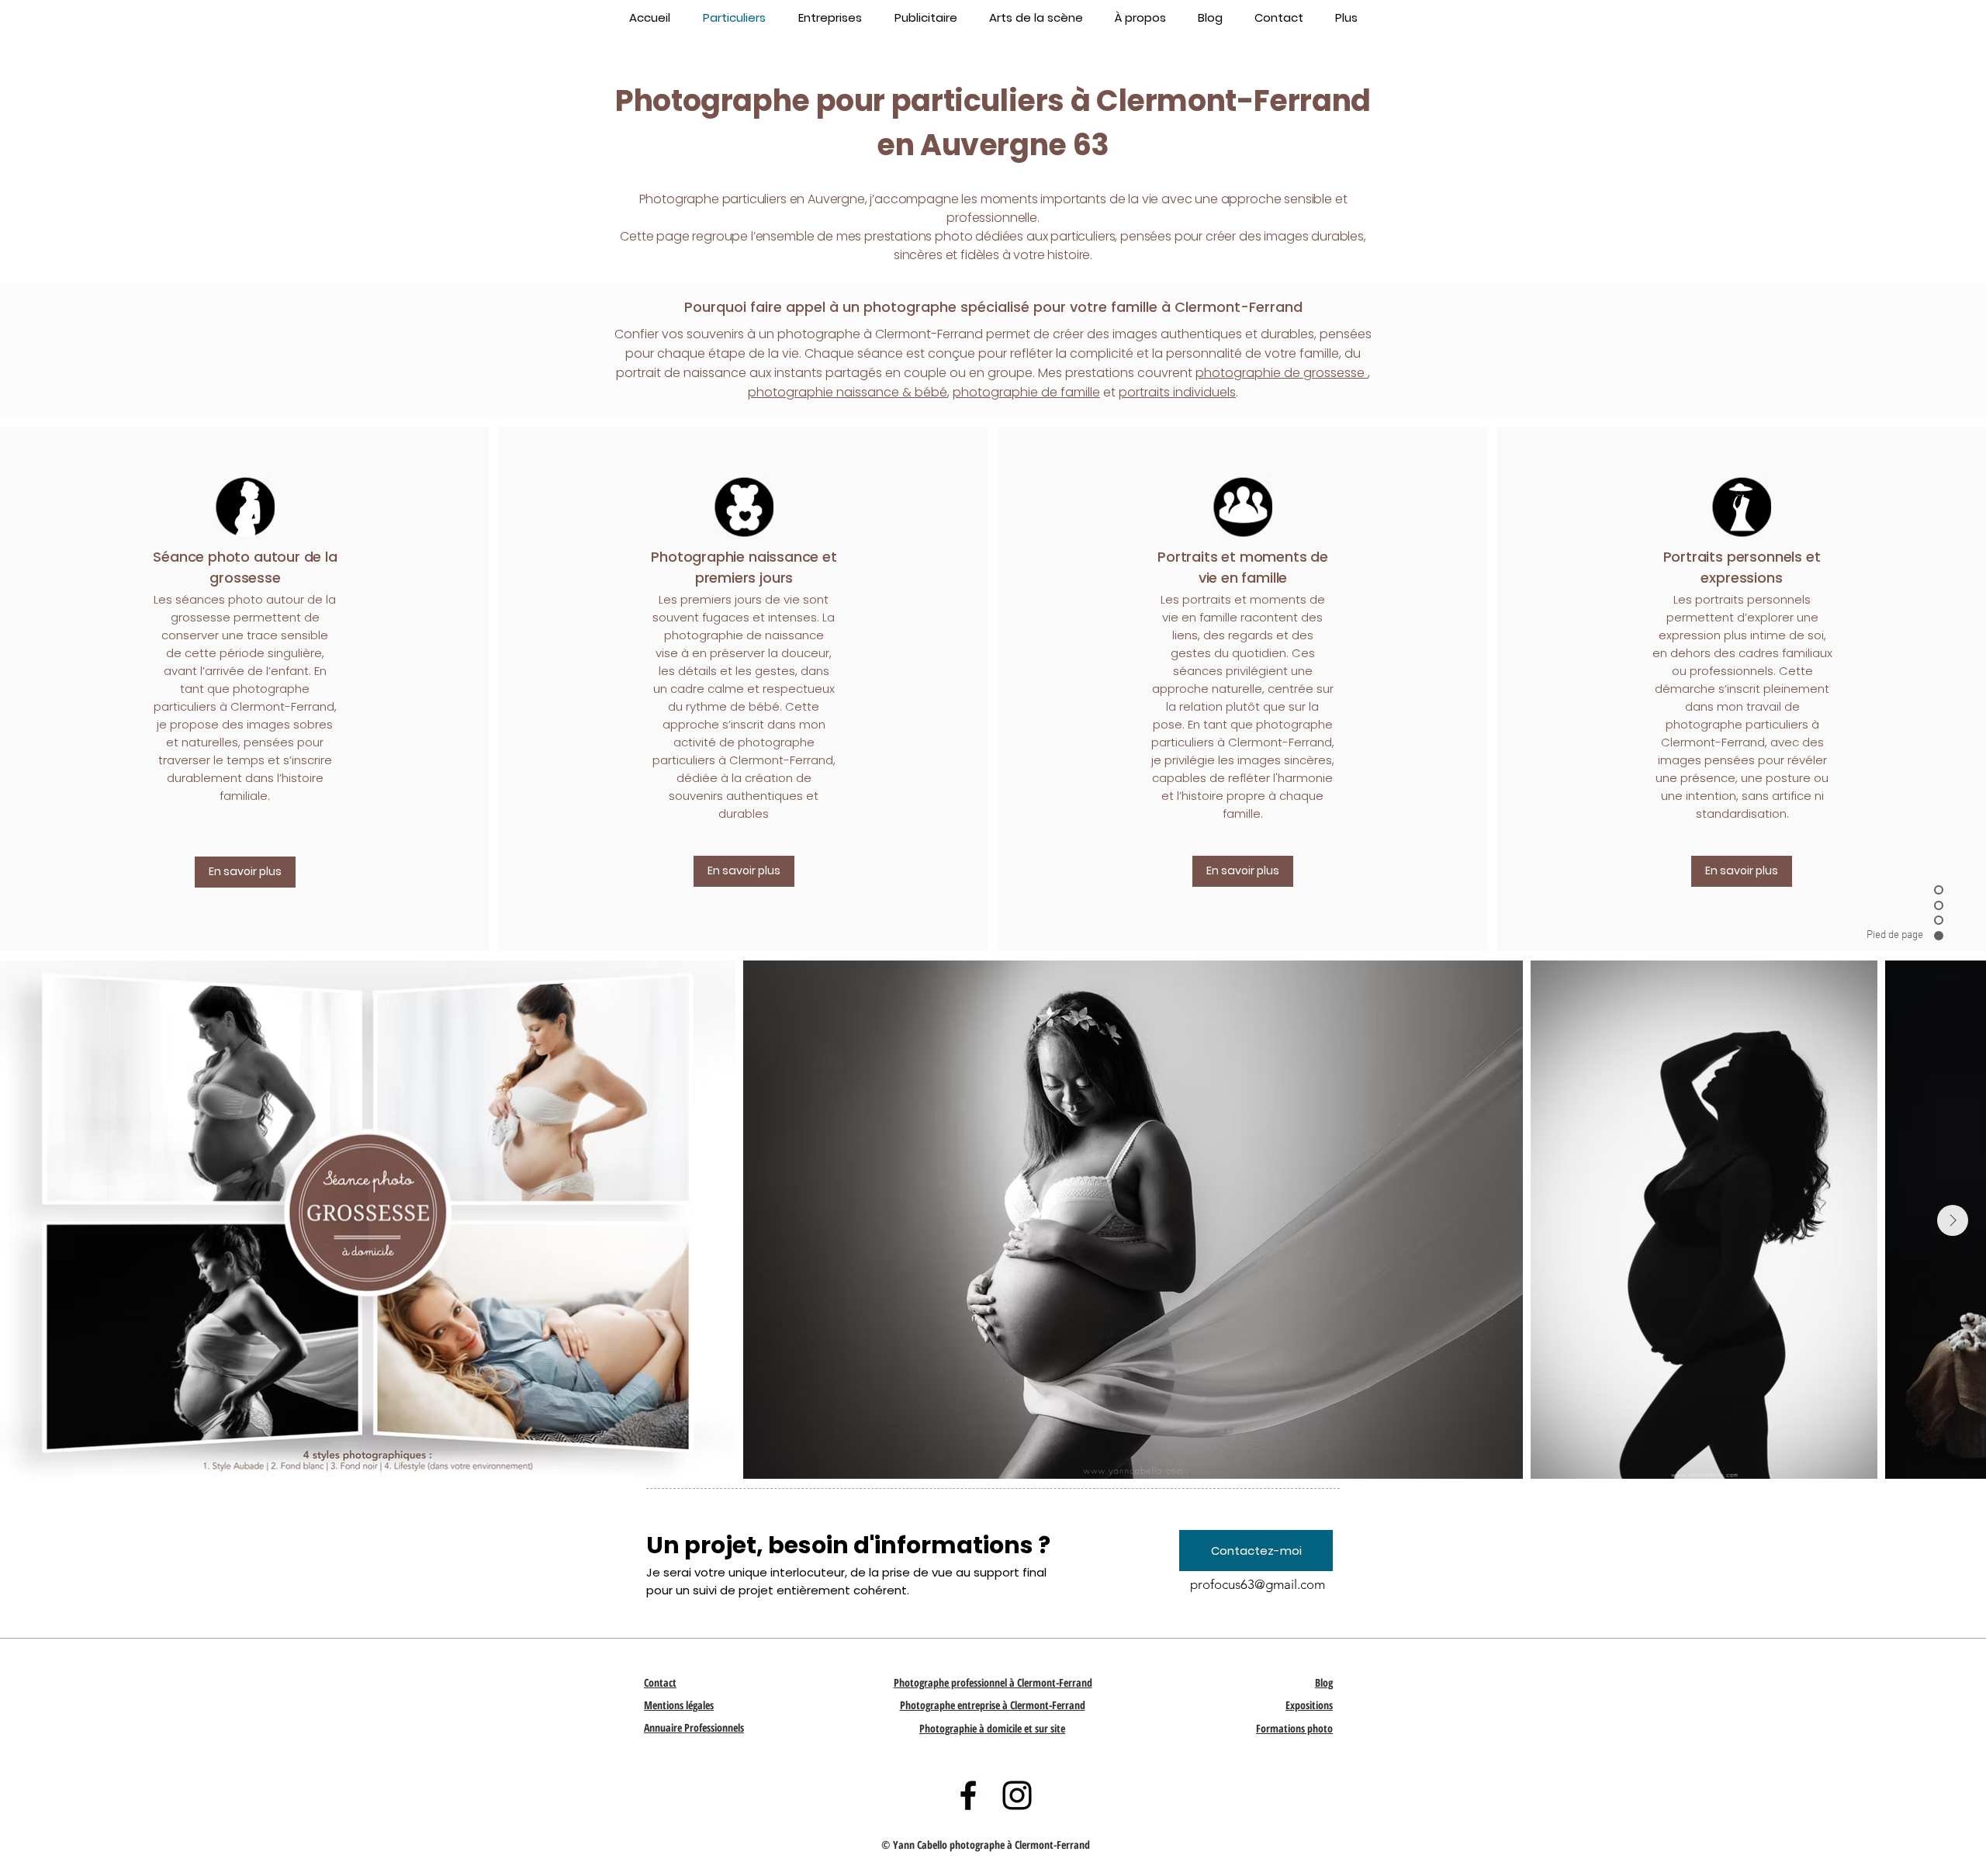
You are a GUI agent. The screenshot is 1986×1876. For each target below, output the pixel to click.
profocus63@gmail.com (1258, 1584)
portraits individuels (1177, 392)
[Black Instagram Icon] (1017, 1795)
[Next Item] (1953, 1220)
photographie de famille (1026, 392)
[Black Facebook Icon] (968, 1795)
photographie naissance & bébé (848, 392)
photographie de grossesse (1282, 373)
